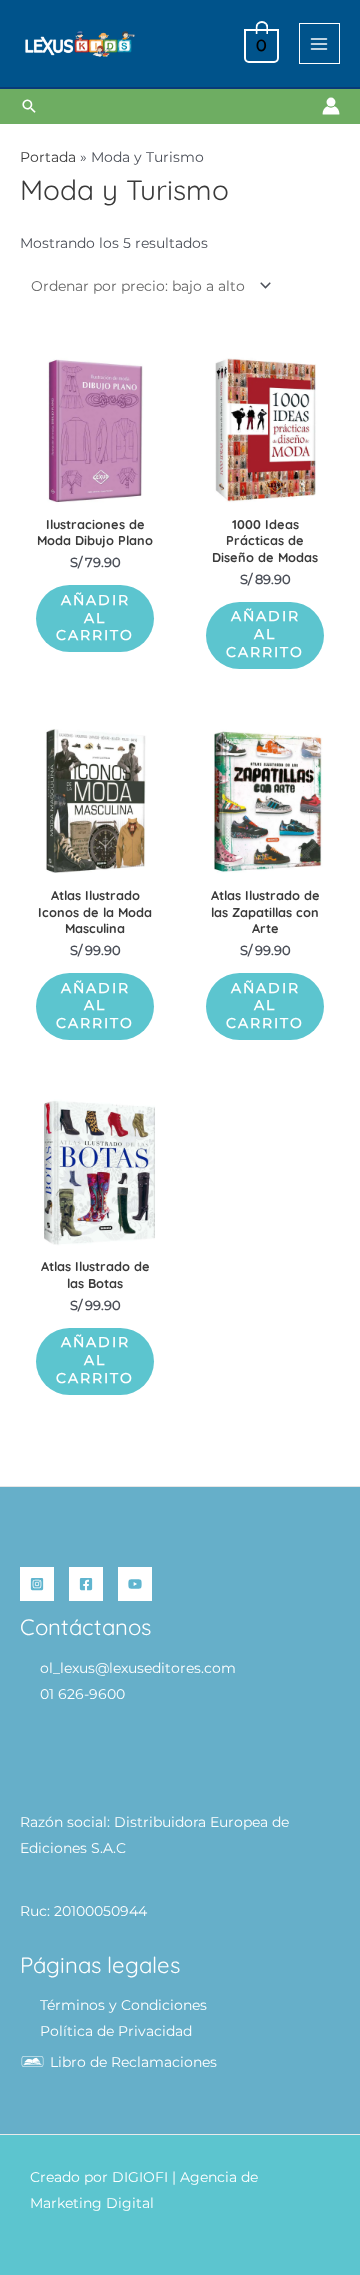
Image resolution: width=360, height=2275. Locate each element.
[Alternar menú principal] (319, 43)
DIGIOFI (140, 2177)
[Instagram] (37, 1584)
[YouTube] (135, 1584)
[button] (29, 106)
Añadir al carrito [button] (95, 618)
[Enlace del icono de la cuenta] (331, 106)
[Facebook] (86, 1584)
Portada (48, 157)
